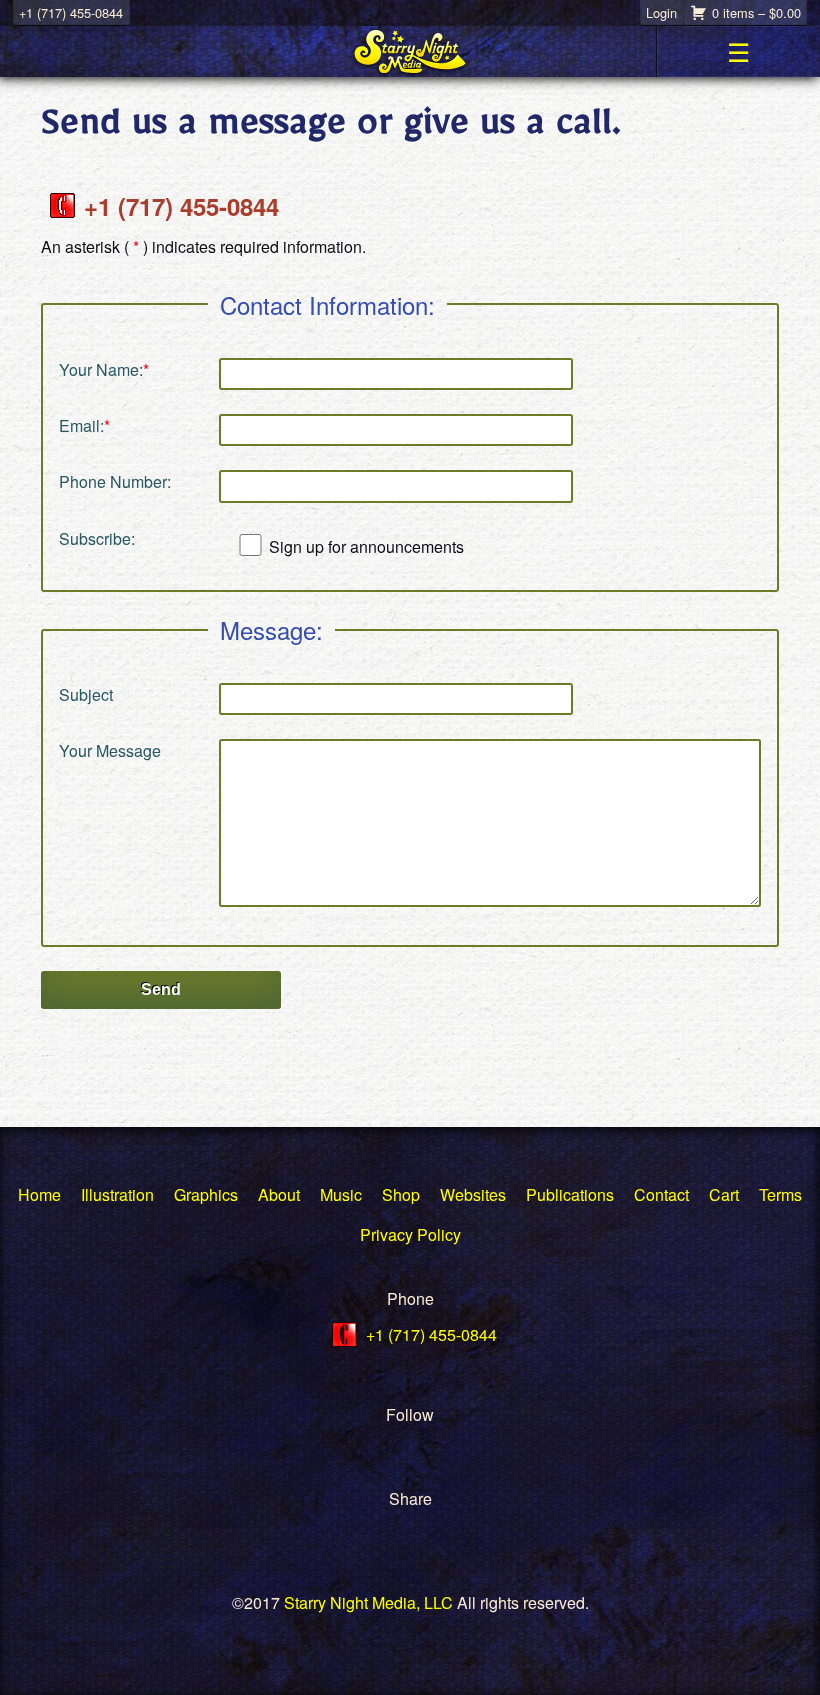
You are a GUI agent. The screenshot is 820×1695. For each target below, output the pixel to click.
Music (341, 1194)
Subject (86, 694)
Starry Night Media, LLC (368, 1602)
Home (39, 1194)
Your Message (110, 750)
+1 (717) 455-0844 (71, 12)
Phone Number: (115, 481)
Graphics (206, 1194)
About (279, 1194)
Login (661, 12)
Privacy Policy (410, 1234)
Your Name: (104, 369)
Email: (84, 425)
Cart (724, 1194)
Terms (780, 1194)
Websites (473, 1194)
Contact (661, 1194)
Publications (570, 1194)
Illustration (117, 1194)
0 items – (756, 12)
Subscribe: (97, 538)
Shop (401, 1194)
